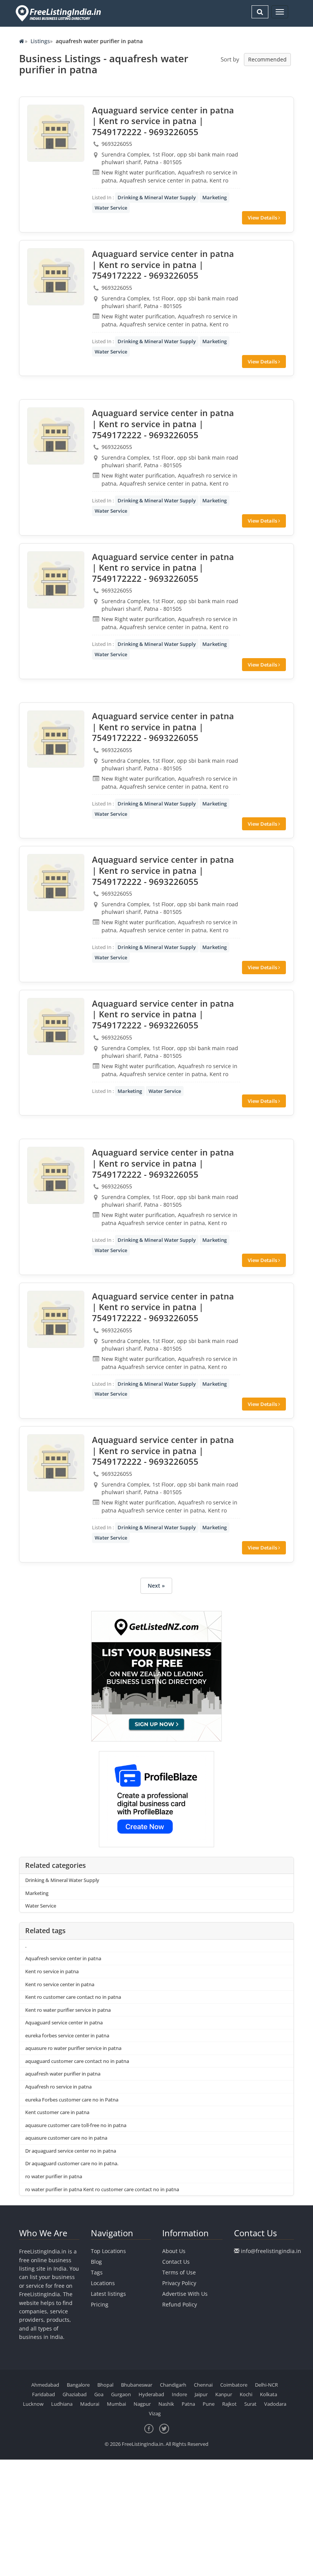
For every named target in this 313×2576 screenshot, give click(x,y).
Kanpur (224, 2394)
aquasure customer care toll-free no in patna (76, 2125)
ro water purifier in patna (54, 2176)
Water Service (111, 208)
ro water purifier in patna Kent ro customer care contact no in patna (102, 2189)
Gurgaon (121, 2394)
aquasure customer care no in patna (66, 2138)
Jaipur (201, 2394)
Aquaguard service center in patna (64, 2022)
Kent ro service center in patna (60, 1984)
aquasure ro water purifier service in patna (73, 2048)
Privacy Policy (179, 2283)
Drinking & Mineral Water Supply (157, 197)
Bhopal (105, 2385)
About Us (174, 2251)
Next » (156, 1586)
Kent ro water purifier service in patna (68, 2010)
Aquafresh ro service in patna (58, 2087)
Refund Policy (180, 2304)
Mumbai (116, 2404)
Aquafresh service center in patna (63, 1958)
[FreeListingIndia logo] (59, 13)
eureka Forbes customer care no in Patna (72, 2100)
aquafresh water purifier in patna (63, 2074)
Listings (40, 41)
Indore (179, 2394)
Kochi (246, 2394)
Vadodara (275, 2404)
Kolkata (269, 2394)
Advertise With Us (185, 2294)
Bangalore (78, 2385)
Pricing (100, 2304)
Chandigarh (173, 2385)
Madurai (90, 2404)
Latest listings (108, 2294)
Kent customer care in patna (57, 2112)
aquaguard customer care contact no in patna (77, 2061)
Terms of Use (179, 2272)
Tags (97, 2272)
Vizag (155, 2413)
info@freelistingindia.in (271, 2251)
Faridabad (44, 2394)
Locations (103, 2283)
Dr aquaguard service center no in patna (71, 2151)
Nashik (166, 2404)
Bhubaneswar (137, 2385)
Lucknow (33, 2404)
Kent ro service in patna (52, 1971)
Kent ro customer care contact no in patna (73, 1997)
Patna (188, 2404)
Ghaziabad (75, 2394)
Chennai (203, 2385)
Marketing (215, 197)
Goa (99, 2394)
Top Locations (108, 2251)
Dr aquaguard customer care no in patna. (72, 2163)
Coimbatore (234, 2385)
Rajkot (229, 2404)
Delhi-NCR (266, 2385)
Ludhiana (62, 2404)
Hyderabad (151, 2394)
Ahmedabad (45, 2385)
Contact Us (176, 2262)
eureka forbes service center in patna (67, 2035)
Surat (250, 2404)
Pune (209, 2404)
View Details (263, 218)
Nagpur (142, 2404)
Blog (96, 2262)
